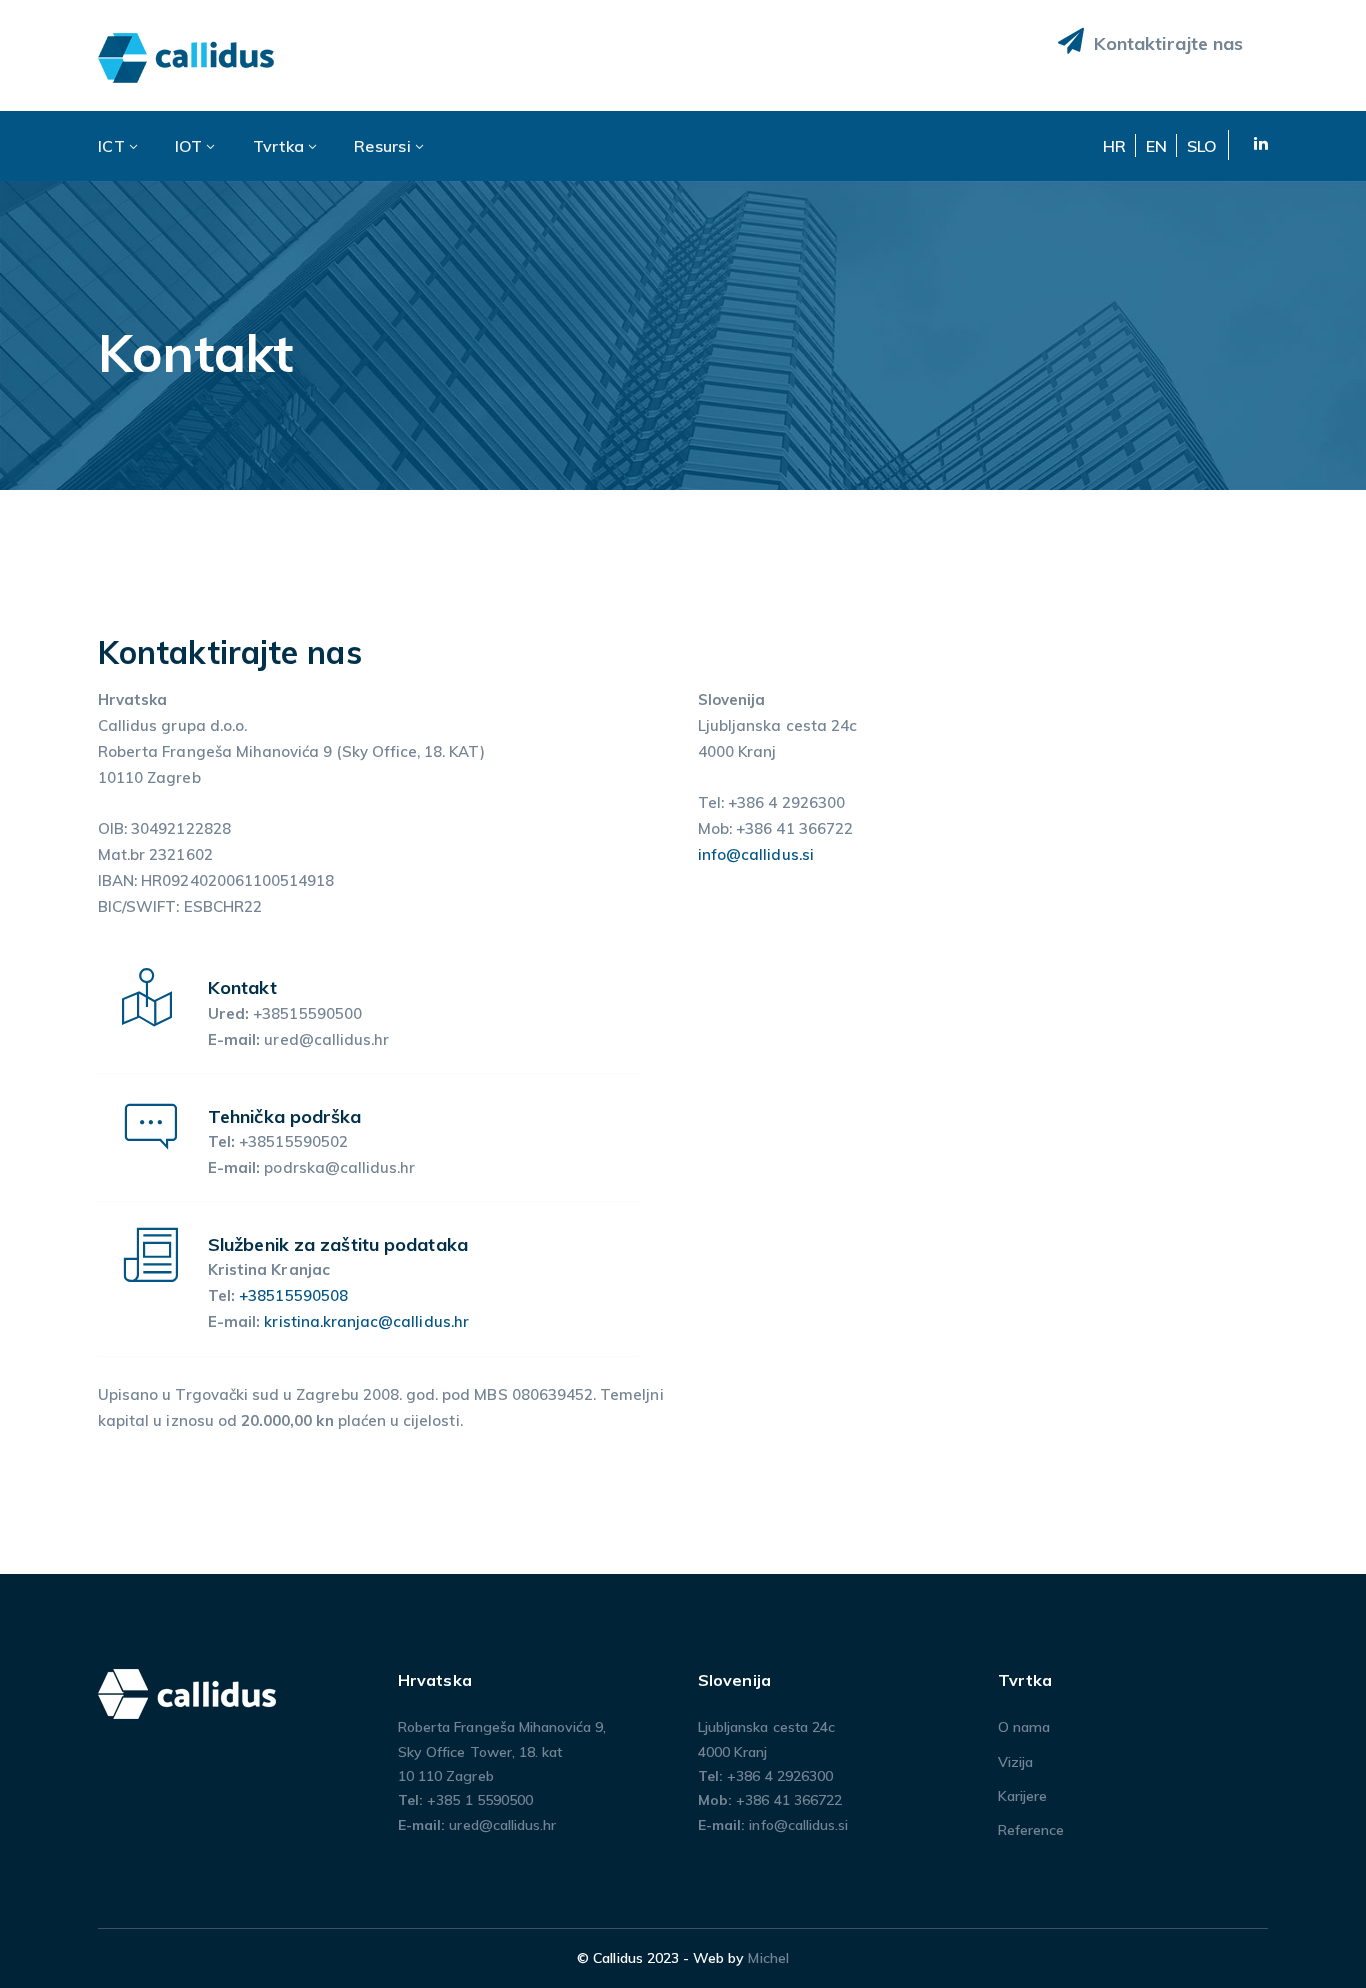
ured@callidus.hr (502, 1825)
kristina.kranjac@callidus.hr (366, 1321)
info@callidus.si (756, 854)
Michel (768, 1958)
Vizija (1015, 1762)
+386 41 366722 (789, 1800)
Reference (1031, 1830)
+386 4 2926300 (780, 1776)
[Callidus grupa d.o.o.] (187, 56)
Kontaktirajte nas (1166, 43)
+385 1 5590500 (480, 1800)
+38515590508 (293, 1295)
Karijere (1022, 1796)
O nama (1024, 1727)
